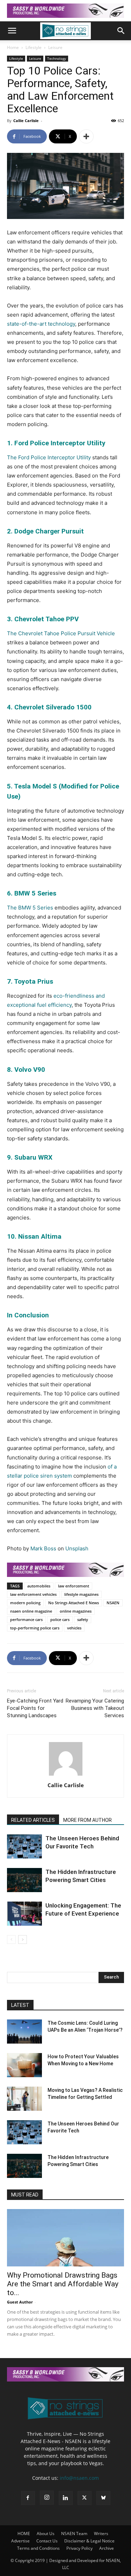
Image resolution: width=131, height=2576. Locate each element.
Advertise (20, 2541)
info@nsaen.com (79, 2478)
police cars (60, 1619)
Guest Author (20, 2302)
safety (83, 1619)
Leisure (55, 47)
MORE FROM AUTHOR (88, 1820)
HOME (24, 2533)
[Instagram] (47, 2498)
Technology (57, 58)
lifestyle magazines (81, 1594)
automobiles (39, 1586)
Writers (101, 2533)
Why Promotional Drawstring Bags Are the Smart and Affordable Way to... (63, 2284)
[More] (86, 136)
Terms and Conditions (38, 2548)
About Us (46, 2533)
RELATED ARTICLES (33, 1820)
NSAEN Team (74, 2533)
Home (13, 47)
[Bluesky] (103, 2498)
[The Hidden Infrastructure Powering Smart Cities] (24, 1880)
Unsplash (77, 1548)
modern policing (25, 1603)
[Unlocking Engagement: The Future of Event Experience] (24, 1914)
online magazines (76, 1611)
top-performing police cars (35, 1628)
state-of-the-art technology (41, 324)
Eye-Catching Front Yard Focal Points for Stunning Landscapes (35, 1708)
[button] (12, 31)
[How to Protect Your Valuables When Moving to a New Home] (24, 2065)
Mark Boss (43, 1548)
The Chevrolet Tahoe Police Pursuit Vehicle (61, 633)
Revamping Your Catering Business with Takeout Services (95, 1708)
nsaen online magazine (31, 1611)
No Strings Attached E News (74, 1603)
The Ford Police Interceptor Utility (49, 457)
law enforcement (74, 1586)
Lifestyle (34, 47)
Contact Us (47, 2541)
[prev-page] (11, 1940)
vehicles (74, 1628)
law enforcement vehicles (33, 1594)
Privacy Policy (79, 2548)
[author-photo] (66, 1775)
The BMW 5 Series (30, 908)
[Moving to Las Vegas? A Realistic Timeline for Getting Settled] (24, 2099)
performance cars (26, 1619)
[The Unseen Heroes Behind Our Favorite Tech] (24, 1846)
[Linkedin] (66, 2498)
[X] (85, 2498)
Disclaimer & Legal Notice (89, 2541)
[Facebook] (28, 2498)
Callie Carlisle (26, 121)
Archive (107, 2548)
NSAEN (113, 1603)
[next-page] (23, 1940)
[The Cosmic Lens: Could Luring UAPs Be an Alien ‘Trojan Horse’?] (24, 2032)
